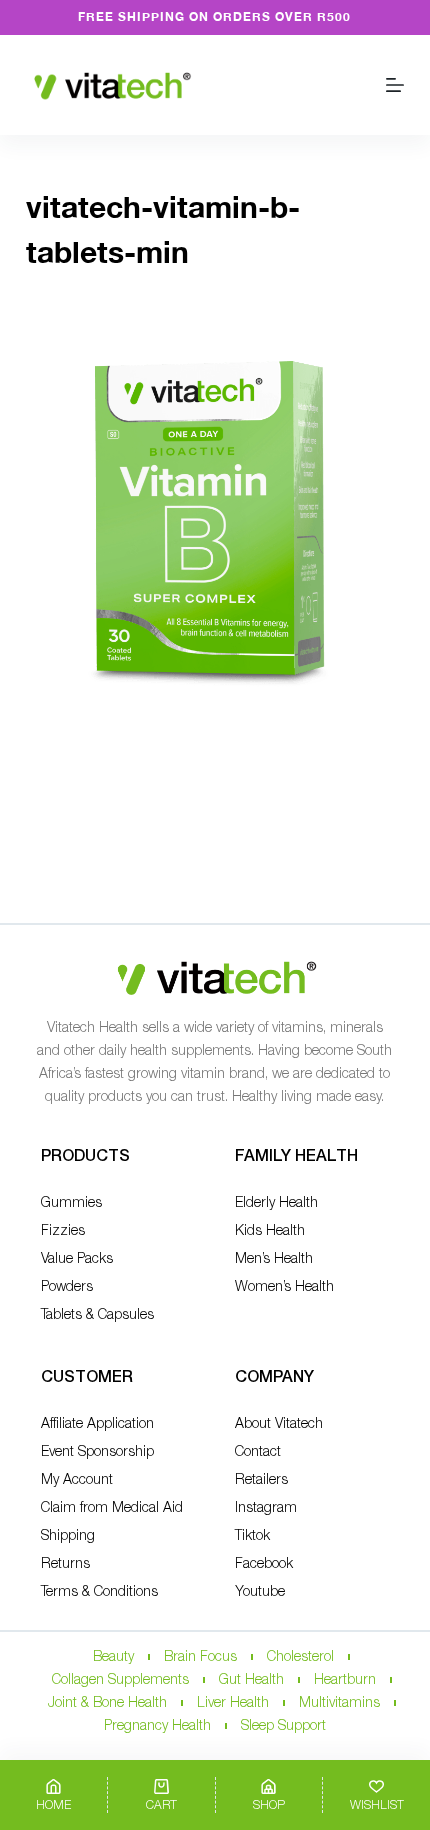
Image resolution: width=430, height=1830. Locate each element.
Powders (67, 1287)
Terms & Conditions (99, 1592)
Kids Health (270, 1231)
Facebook (264, 1564)
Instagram (266, 1508)
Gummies (71, 1203)
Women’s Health (284, 1287)
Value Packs (77, 1259)
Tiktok (252, 1536)
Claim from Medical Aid (112, 1508)
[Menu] (395, 85)
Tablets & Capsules (97, 1315)
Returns (65, 1564)
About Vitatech (279, 1424)
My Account (77, 1480)
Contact (258, 1452)
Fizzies (63, 1231)
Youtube (260, 1592)
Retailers (261, 1480)
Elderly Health (276, 1203)
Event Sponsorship (97, 1452)
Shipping (68, 1536)
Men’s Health (274, 1259)
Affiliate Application (97, 1424)
